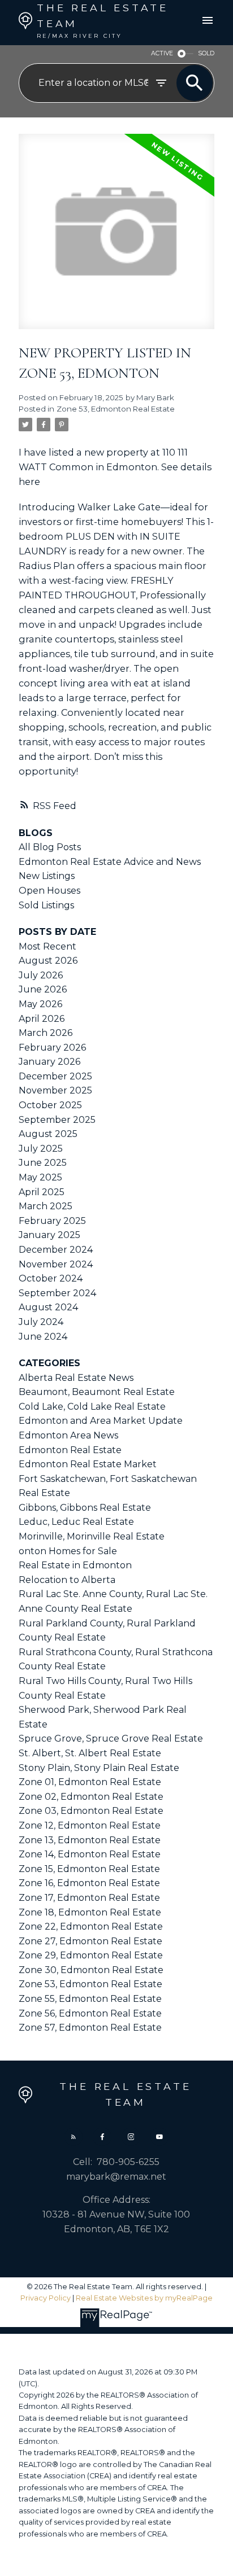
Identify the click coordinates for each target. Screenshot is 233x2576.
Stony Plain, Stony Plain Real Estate (99, 1768)
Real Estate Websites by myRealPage (144, 2298)
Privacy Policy (46, 2298)
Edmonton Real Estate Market (88, 1464)
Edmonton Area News (68, 1435)
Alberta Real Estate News (76, 1378)
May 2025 (40, 1177)
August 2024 (48, 1307)
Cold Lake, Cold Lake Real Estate (92, 1407)
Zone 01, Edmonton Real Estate (90, 1782)
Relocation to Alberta (67, 1580)
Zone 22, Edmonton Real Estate (91, 1926)
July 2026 (41, 975)
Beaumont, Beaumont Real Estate (97, 1392)
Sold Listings (46, 905)
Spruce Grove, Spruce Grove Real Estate (111, 1739)
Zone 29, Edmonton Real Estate (91, 1955)
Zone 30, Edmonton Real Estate (91, 1970)
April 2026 (42, 1019)
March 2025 (46, 1206)
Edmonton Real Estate (70, 1450)
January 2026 (49, 1062)
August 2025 (48, 1134)
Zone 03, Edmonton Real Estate (91, 1811)
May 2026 (40, 1004)
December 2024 (56, 1250)
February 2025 (52, 1221)
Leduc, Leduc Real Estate (76, 1522)
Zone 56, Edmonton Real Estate (90, 2013)
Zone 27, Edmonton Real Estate (90, 1941)
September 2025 (57, 1120)
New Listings (47, 876)
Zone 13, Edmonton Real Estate (90, 1840)
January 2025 (49, 1235)
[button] (74, 2137)
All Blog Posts (50, 847)
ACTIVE (162, 53)
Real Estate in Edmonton (75, 1565)
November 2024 (56, 1264)
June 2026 (43, 989)
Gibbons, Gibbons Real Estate (85, 1508)
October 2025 (50, 1105)
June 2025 (43, 1163)
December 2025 (55, 1076)
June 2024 (43, 1337)
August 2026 (48, 961)
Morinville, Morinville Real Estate (92, 1536)
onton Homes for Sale (68, 1551)
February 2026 (52, 1048)
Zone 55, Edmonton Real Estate (90, 1999)
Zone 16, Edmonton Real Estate (89, 1883)
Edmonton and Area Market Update (101, 1421)
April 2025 (42, 1192)
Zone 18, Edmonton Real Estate (90, 1912)
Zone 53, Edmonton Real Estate (116, 409)
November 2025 (55, 1090)
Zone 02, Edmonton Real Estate (91, 1797)
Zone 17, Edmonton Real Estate (89, 1898)
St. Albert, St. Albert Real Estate (90, 1753)
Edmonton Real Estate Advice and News (110, 862)
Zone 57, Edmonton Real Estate (90, 2028)
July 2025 (41, 1149)
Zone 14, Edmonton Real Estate (90, 1854)
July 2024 (41, 1322)
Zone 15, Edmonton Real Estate (89, 1869)
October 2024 (51, 1278)
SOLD (206, 53)
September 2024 (57, 1293)
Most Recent (48, 946)
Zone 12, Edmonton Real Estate (90, 1825)
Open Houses (49, 891)
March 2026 (46, 1033)
